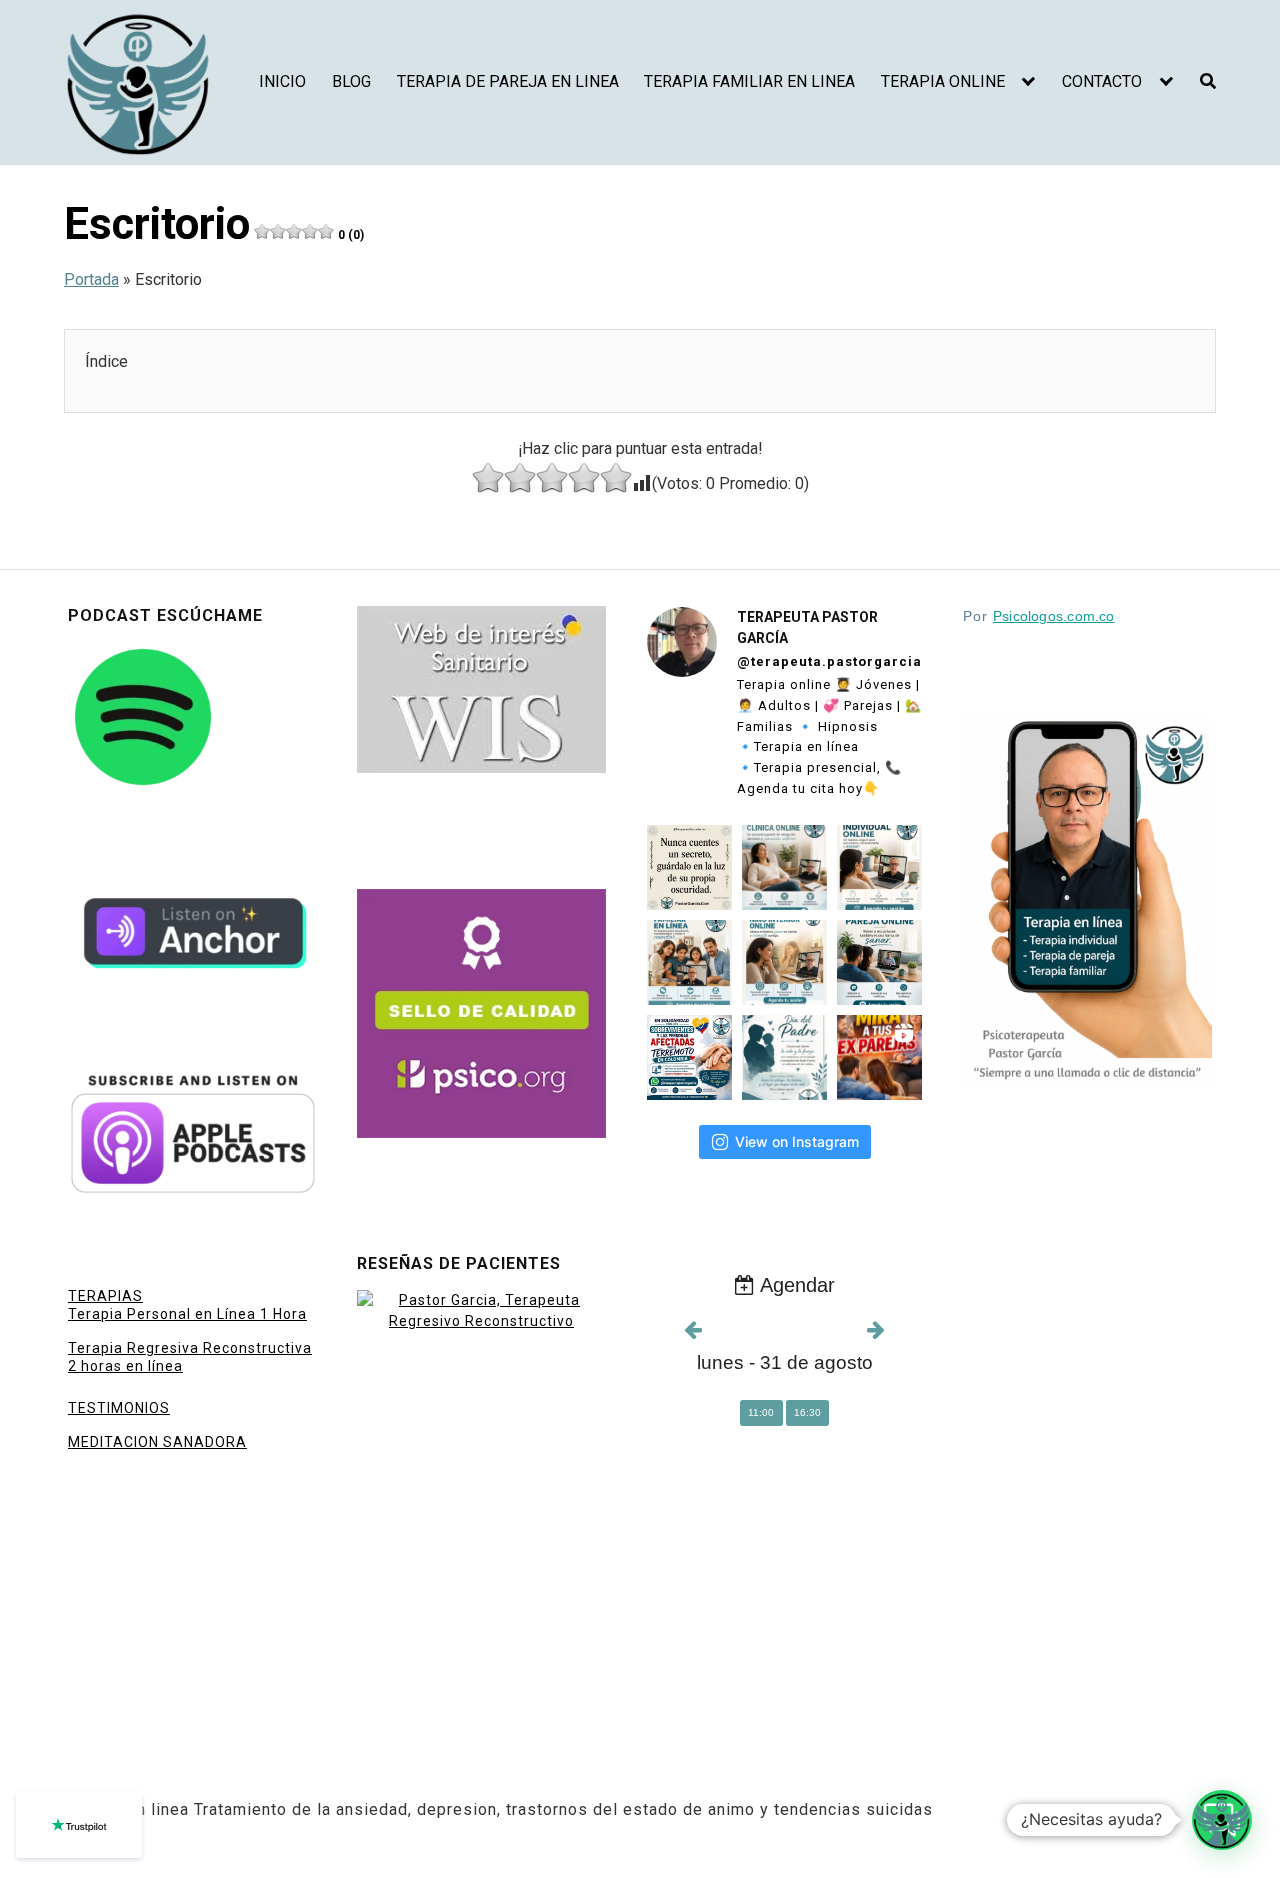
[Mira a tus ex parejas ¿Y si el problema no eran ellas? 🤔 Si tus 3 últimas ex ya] (879, 1057)
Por (1039, 616)
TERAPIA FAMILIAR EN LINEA (749, 81)
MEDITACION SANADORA (157, 1442)
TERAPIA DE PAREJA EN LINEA (508, 81)
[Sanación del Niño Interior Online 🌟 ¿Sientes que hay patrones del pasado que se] (784, 962)
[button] (1222, 1820)
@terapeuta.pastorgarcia (829, 661)
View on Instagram (797, 1141)
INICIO (282, 81)
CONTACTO (1102, 81)
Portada (91, 279)
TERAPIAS (105, 1296)
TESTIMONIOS (119, 1408)
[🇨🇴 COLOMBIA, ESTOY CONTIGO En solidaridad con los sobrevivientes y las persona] (689, 1057)
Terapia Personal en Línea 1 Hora (187, 1314)
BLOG (351, 81)
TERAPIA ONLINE (943, 81)
